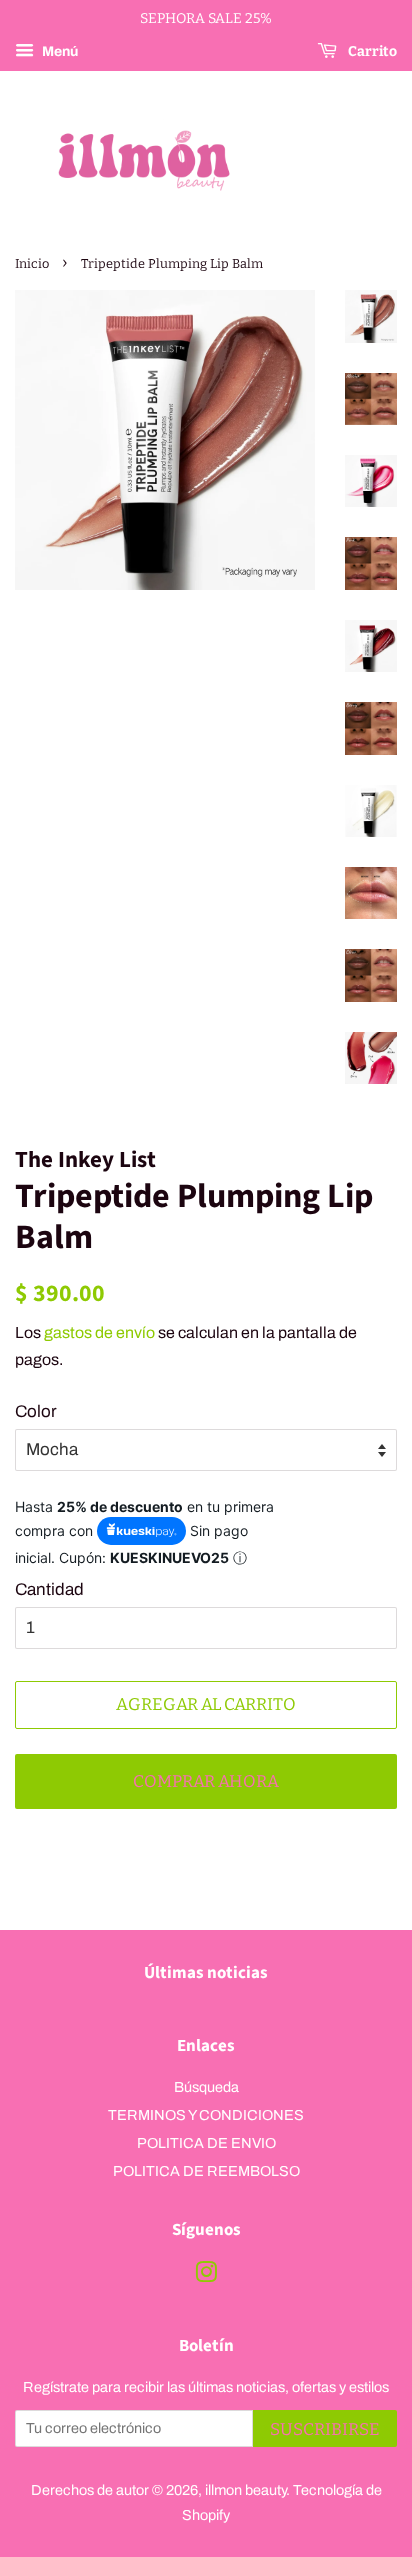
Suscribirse (325, 2429)
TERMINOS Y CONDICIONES (206, 2115)
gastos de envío (99, 1332)
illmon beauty (245, 2490)
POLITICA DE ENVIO (206, 2143)
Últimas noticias (206, 1973)
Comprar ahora (206, 1781)
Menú (58, 51)
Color (36, 1411)
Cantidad (49, 1589)
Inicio (32, 263)
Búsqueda (206, 2087)
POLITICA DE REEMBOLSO (206, 2171)
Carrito (371, 51)
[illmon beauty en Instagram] (206, 2276)
